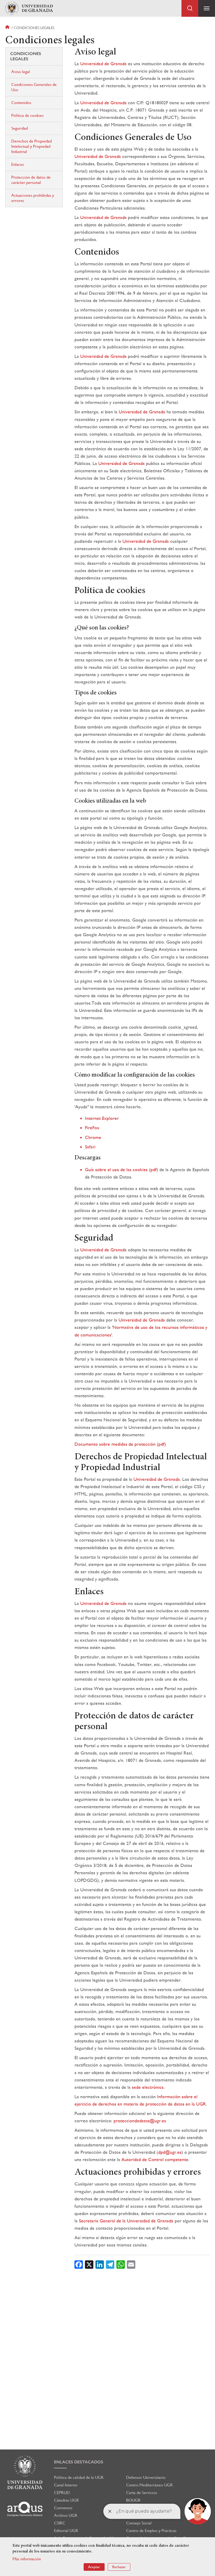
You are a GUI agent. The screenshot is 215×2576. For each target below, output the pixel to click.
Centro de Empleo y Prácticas (151, 2531)
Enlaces (18, 164)
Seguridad (20, 128)
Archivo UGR (66, 2515)
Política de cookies (27, 115)
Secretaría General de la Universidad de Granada (126, 2221)
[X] (89, 2264)
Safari (90, 1147)
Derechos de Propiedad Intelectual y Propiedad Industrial (31, 146)
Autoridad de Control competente (155, 2159)
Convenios (63, 2508)
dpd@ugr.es (170, 2152)
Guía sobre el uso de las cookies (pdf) (122, 1169)
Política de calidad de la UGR (79, 2477)
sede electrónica (148, 2087)
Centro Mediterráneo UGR (149, 2485)
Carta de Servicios (142, 2493)
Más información (27, 2559)
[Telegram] (110, 2264)
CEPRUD (62, 2493)
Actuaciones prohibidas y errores (33, 198)
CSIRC (60, 2523)
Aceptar (94, 2567)
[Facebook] (79, 2264)
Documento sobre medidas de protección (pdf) (120, 1444)
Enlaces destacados (79, 2462)
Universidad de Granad (102, 1250)
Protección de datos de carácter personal (31, 180)
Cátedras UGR (66, 2500)
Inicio (8, 28)
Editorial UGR (66, 2531)
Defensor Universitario (146, 2477)
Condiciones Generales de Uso (34, 87)
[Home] (29, 9)
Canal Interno (66, 2485)
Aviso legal (21, 72)
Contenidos (21, 103)
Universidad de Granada (103, 64)
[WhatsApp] (121, 2264)
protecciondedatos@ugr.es (140, 2121)
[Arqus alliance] (25, 2509)
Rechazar (119, 2567)
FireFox (92, 1128)
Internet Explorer (102, 1118)
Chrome (93, 1137)
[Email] (131, 2264)
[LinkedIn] (100, 2264)
